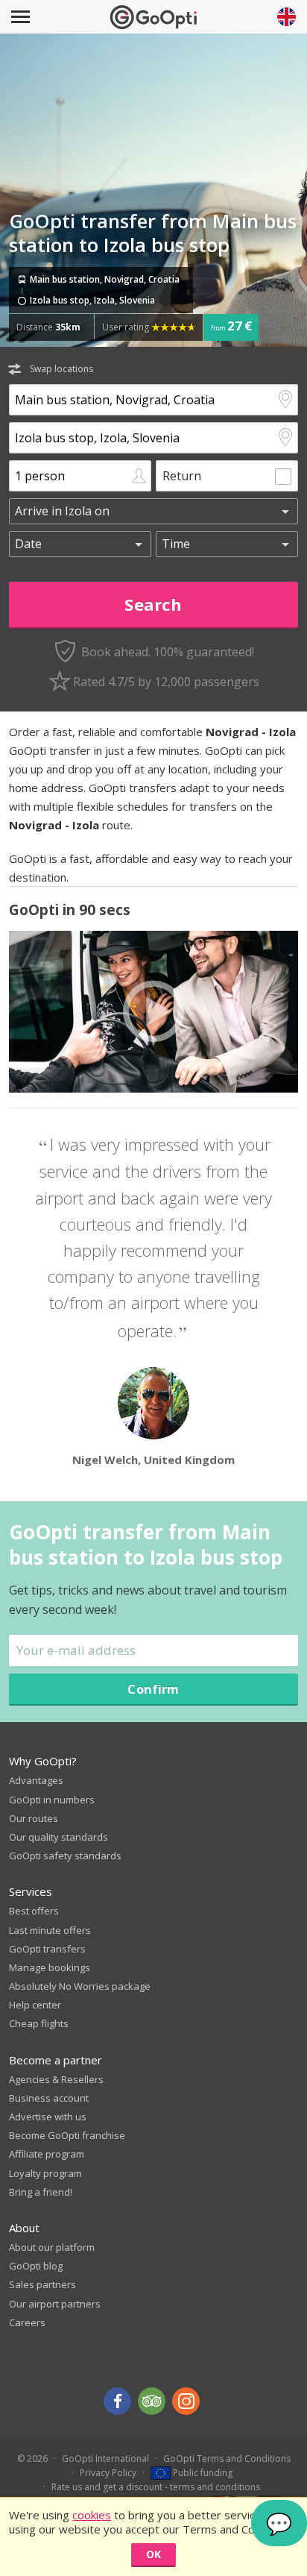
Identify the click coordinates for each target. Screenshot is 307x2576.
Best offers (34, 1911)
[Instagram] (186, 2401)
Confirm (153, 1689)
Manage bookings (50, 1967)
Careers (27, 2322)
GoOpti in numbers (52, 1800)
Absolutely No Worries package (80, 1986)
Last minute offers (50, 1930)
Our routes (34, 1818)
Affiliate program (47, 2154)
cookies (92, 2515)
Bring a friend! (41, 2192)
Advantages (36, 1780)
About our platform (52, 2247)
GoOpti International (105, 2459)
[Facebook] (117, 2401)
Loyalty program (45, 2173)
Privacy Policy (108, 2473)
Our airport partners (55, 2304)
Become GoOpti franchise (67, 2135)
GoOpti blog (36, 2266)
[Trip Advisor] (152, 2401)
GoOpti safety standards (65, 1856)
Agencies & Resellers (56, 2079)
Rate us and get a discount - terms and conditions (156, 2487)
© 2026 (32, 2459)
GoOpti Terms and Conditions (227, 2459)
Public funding (202, 2473)
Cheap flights (39, 2023)
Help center (35, 2005)
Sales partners (42, 2284)
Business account (49, 2098)
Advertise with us (48, 2117)
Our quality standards (58, 1837)
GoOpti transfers (47, 1949)
